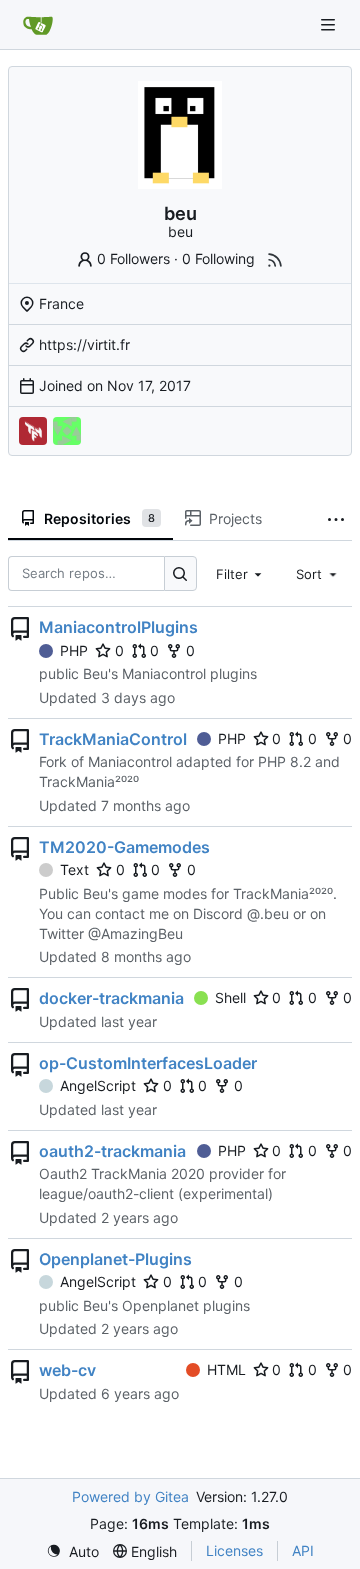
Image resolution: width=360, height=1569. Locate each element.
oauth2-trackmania (112, 1151)
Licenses (234, 1550)
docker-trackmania (111, 998)
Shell (230, 997)
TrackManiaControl (113, 739)
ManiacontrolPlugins (118, 627)
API (303, 1550)
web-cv (67, 1370)
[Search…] (180, 573)
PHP (74, 650)
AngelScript (98, 1085)
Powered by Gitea (130, 1496)
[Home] (38, 25)
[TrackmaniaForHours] (33, 431)
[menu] (72, 1551)
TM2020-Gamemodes (124, 847)
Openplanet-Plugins (115, 1259)
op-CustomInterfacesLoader (148, 1063)
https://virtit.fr (84, 344)
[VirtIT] (67, 431)
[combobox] (241, 574)
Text (74, 869)
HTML (226, 1369)
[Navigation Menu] (330, 24)
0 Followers (133, 258)
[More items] (336, 519)
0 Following (218, 258)
